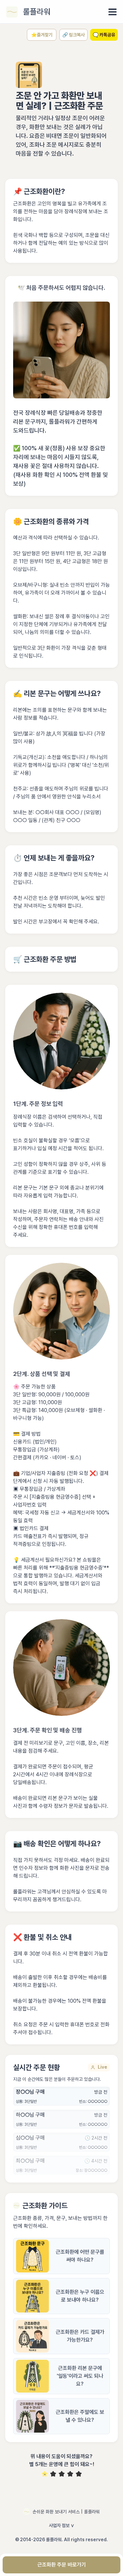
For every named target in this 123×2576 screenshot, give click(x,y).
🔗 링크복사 (73, 35)
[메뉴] (113, 12)
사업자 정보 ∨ (62, 2525)
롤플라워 (37, 12)
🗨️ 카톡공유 (104, 35)
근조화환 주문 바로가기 (62, 2565)
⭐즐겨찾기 (42, 35)
